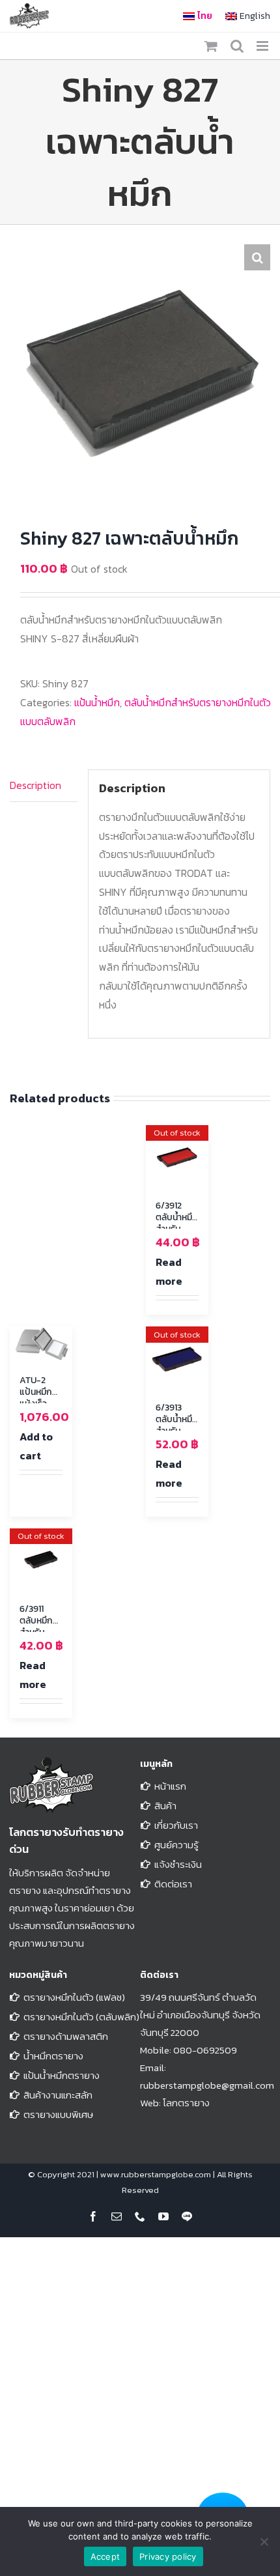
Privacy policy (168, 2556)
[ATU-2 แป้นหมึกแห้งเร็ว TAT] (41, 1344)
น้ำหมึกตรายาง (53, 2056)
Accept (105, 2556)
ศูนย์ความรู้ (176, 1845)
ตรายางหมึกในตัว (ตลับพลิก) (81, 2017)
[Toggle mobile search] (237, 46)
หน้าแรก (170, 1786)
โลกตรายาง (186, 2103)
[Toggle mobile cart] (211, 46)
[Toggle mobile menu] (263, 46)
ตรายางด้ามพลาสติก (66, 2036)
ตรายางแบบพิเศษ (58, 2114)
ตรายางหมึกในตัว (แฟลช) (74, 1997)
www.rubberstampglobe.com (156, 2174)
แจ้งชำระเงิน (178, 1864)
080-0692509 (205, 2050)
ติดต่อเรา (173, 1884)
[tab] (44, 786)
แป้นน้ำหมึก (97, 702)
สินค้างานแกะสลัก (58, 2095)
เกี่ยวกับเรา (176, 1825)
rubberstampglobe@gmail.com (207, 2085)
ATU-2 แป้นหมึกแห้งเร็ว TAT (36, 1398)
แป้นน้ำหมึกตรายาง (62, 2075)
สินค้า (165, 1806)
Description (35, 785)
